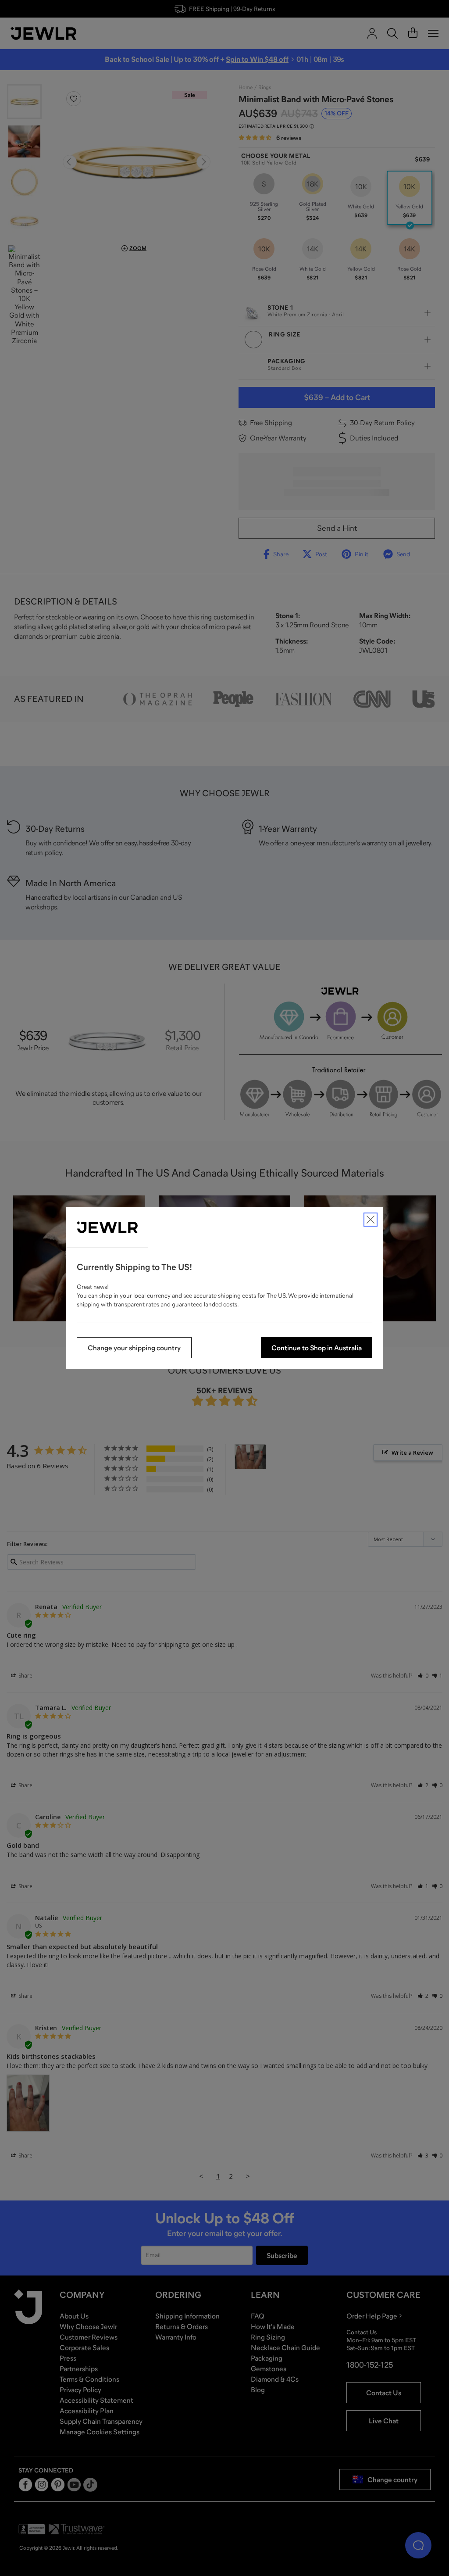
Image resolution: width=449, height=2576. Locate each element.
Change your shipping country (134, 1348)
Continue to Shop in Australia (317, 1348)
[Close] (371, 1220)
